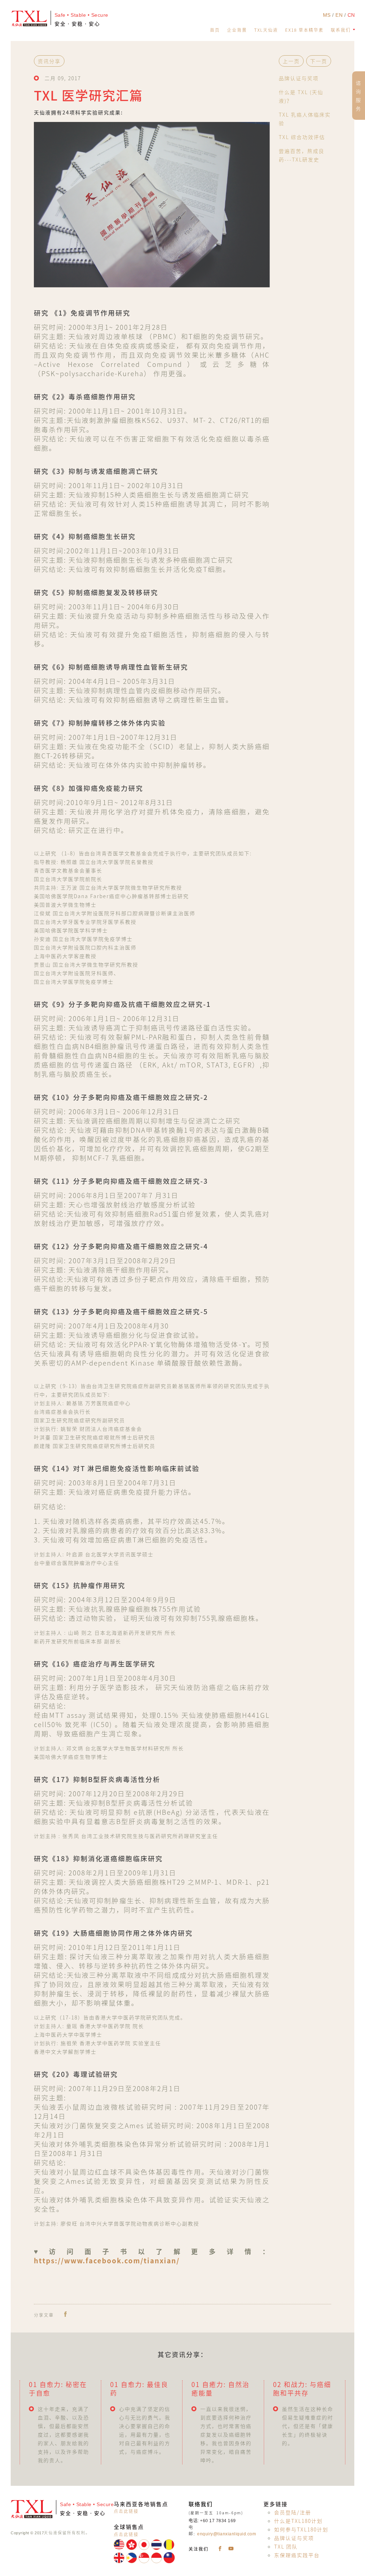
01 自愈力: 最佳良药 (139, 2389)
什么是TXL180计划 (298, 2521)
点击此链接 (126, 2511)
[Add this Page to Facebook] (65, 2314)
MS (328, 15)
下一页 (319, 61)
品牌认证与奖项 (299, 78)
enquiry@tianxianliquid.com (227, 2534)
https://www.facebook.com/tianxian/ (107, 2260)
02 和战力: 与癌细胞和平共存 (302, 2389)
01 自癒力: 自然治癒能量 (220, 2389)
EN (340, 15)
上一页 (291, 61)
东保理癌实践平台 (297, 2555)
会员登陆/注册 (293, 2512)
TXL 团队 (286, 2546)
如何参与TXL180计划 (301, 2529)
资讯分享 (49, 61)
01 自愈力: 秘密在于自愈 (58, 2389)
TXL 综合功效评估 (302, 137)
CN (351, 15)
